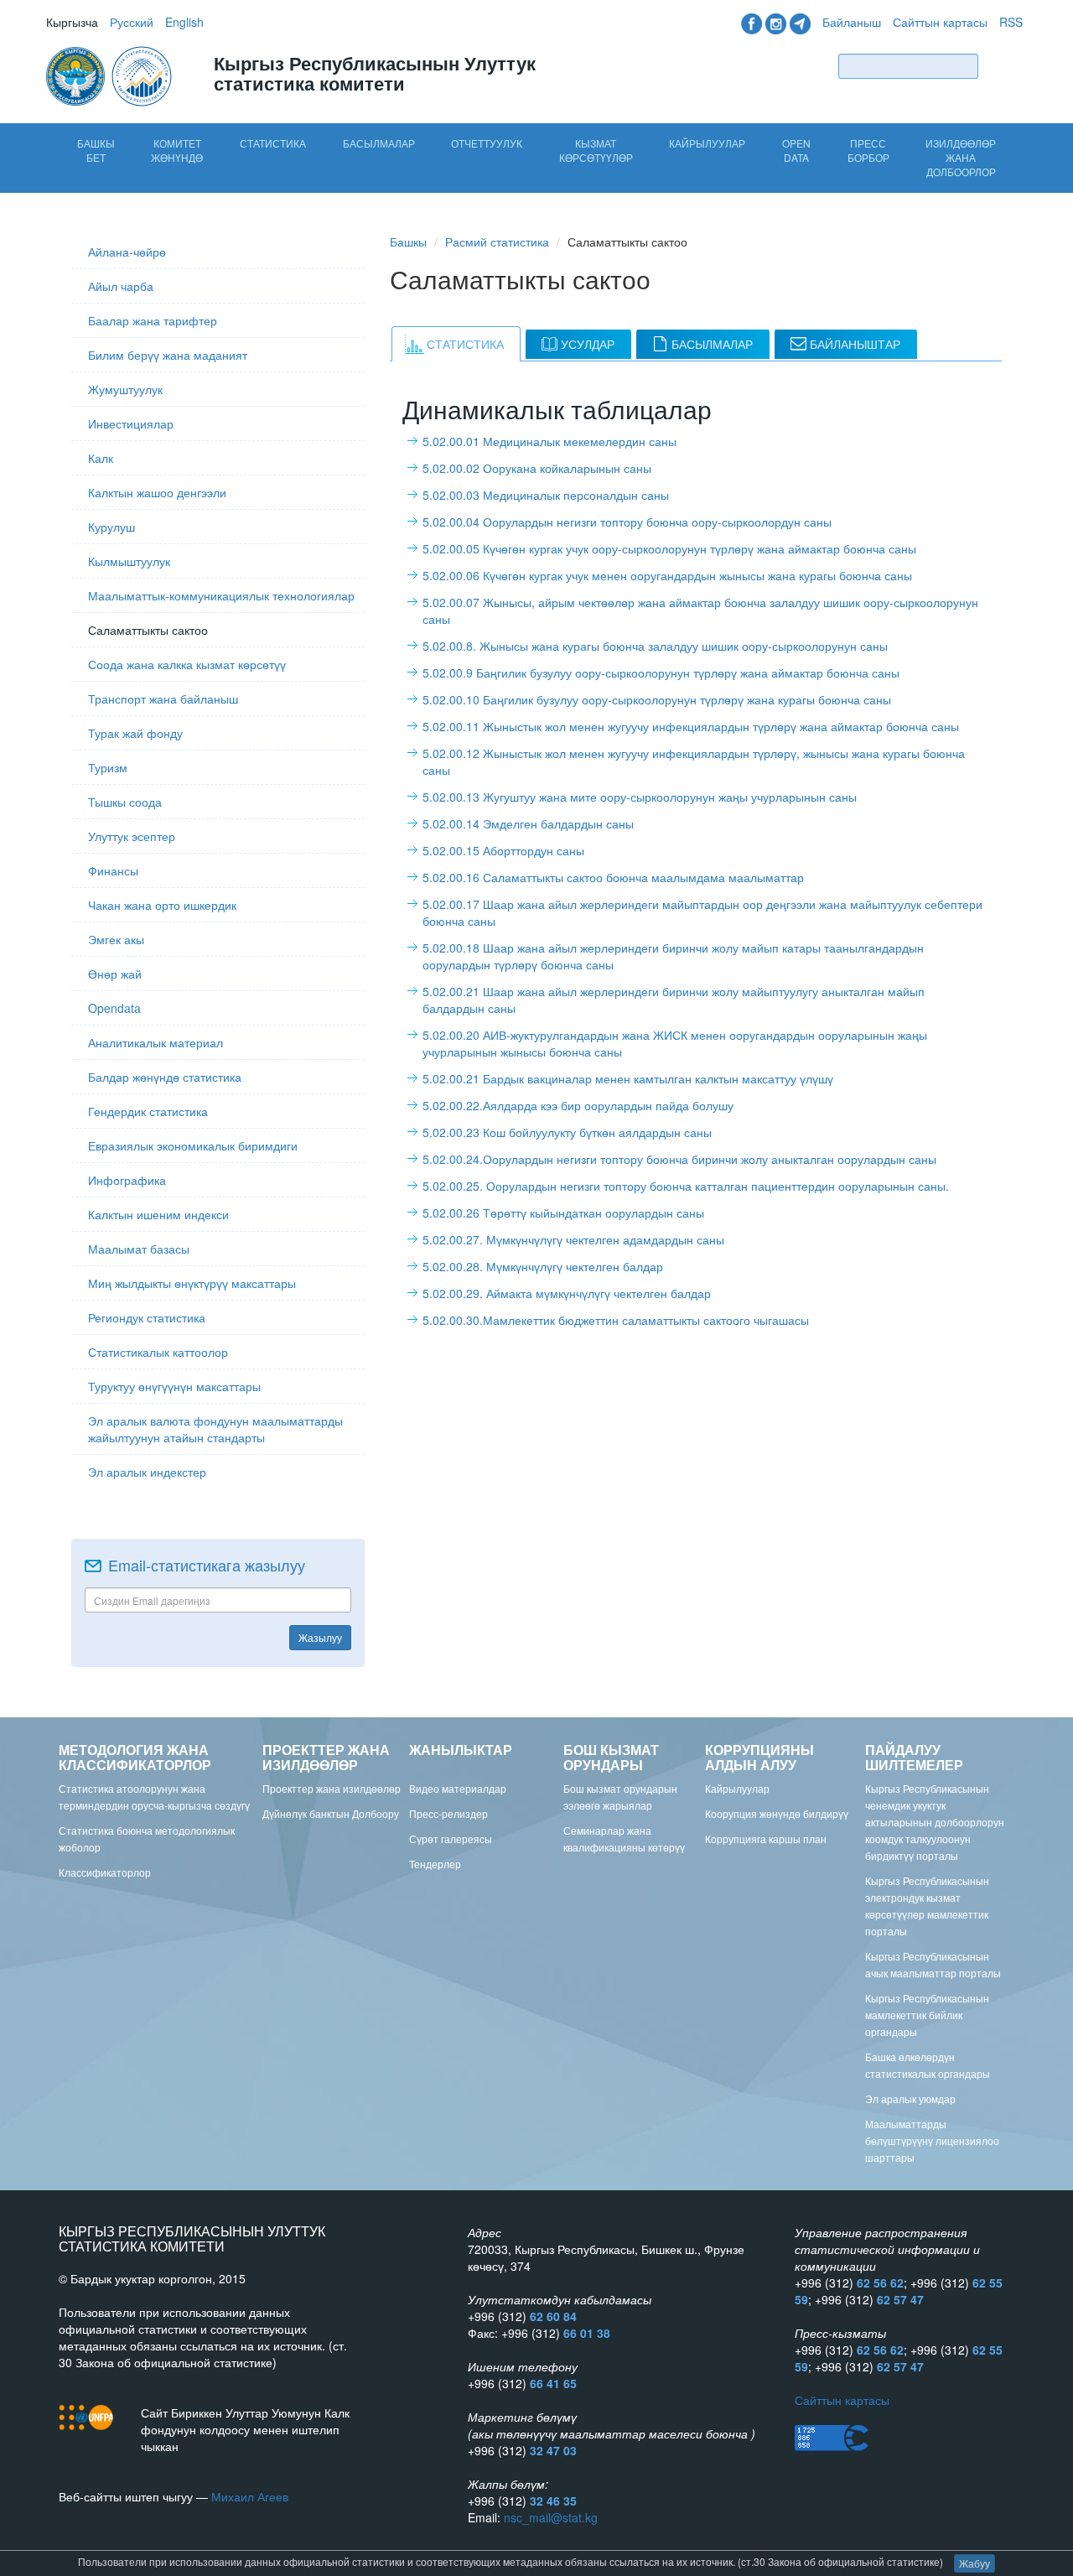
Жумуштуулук (125, 389)
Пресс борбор (868, 150)
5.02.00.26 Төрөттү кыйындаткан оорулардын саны (563, 1213)
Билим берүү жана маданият (168, 355)
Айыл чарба (121, 286)
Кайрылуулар (707, 143)
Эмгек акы (116, 939)
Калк (101, 458)
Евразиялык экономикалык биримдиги (193, 1145)
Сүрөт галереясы (451, 1839)
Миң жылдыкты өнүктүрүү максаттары (192, 1283)
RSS (1011, 22)
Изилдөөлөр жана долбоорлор (961, 157)
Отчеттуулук (487, 143)
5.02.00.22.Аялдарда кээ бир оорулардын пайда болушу (578, 1105)
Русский (132, 22)
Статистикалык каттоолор (158, 1352)
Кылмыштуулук (129, 561)
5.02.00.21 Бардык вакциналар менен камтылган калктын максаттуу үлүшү (628, 1078)
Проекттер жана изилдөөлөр (332, 1788)
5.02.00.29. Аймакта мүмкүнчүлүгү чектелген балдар (567, 1293)
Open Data (796, 150)
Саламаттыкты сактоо (148, 630)
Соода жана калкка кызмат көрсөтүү (187, 664)
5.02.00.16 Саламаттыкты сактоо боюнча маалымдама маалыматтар (613, 877)
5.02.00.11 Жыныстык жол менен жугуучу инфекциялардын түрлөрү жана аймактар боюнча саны (691, 726)
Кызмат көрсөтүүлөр (596, 150)
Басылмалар (379, 143)
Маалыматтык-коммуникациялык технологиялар (221, 595)
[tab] (456, 344)
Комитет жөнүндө (177, 150)
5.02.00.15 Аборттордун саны (503, 850)
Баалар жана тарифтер (153, 320)
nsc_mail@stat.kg (551, 2517)
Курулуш (111, 527)
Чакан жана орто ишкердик (162, 905)
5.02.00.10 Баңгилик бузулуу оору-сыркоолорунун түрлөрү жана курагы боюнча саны (657, 699)
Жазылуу (320, 1637)
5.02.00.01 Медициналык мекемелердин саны (549, 441)
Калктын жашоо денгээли (157, 492)
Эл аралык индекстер (147, 1472)
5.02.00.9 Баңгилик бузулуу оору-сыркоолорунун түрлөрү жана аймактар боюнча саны (661, 673)
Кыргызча (72, 22)
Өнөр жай (115, 974)
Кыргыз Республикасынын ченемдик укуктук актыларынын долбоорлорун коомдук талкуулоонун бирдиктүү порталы (935, 1822)
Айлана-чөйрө (127, 252)
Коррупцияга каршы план (766, 1839)
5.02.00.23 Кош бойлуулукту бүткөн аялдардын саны (567, 1132)
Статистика (273, 143)
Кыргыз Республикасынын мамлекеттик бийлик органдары (927, 2015)
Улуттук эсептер (132, 836)
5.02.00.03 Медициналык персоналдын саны (546, 495)
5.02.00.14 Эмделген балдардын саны (528, 823)
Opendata (114, 1008)
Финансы (113, 870)
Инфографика (127, 1180)
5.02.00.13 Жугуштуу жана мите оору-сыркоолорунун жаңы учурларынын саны (640, 797)
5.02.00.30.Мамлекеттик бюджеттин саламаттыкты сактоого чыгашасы (616, 1320)
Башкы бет (96, 150)
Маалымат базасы (139, 1249)
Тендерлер (435, 1864)
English (184, 22)
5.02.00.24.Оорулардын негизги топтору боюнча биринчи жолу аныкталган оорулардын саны (679, 1159)
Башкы (408, 241)
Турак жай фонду (135, 733)
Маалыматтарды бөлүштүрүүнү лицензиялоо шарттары (932, 2140)
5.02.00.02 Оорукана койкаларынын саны (537, 468)
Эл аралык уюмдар (910, 2098)
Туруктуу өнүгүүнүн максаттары (174, 1386)
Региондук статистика (147, 1317)
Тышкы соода (125, 802)
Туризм (108, 767)
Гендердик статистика (148, 1111)
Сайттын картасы (940, 22)
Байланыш (852, 22)
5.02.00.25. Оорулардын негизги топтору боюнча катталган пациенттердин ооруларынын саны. (686, 1186)
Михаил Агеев (250, 2496)
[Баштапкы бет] (111, 75)
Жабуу (975, 2563)
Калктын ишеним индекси (158, 1214)
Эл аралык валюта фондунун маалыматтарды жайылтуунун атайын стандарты (215, 1429)
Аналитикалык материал (156, 1042)
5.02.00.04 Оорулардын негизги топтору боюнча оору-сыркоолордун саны (627, 522)
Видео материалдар (458, 1788)
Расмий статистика (497, 241)
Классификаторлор (105, 1872)
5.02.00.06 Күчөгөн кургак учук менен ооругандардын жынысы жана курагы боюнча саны (667, 575)
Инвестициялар (131, 423)
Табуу (1004, 66)
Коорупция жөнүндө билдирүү (777, 1813)
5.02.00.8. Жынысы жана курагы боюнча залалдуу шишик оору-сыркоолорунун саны (655, 646)
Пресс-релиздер (448, 1813)
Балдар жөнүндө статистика (165, 1077)
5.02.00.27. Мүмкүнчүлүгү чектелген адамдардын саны (573, 1239)
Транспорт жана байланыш (163, 699)
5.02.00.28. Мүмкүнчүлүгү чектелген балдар (543, 1266)
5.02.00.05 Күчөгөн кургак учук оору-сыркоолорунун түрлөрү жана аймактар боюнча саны (669, 548)
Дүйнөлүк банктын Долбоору (331, 1813)
